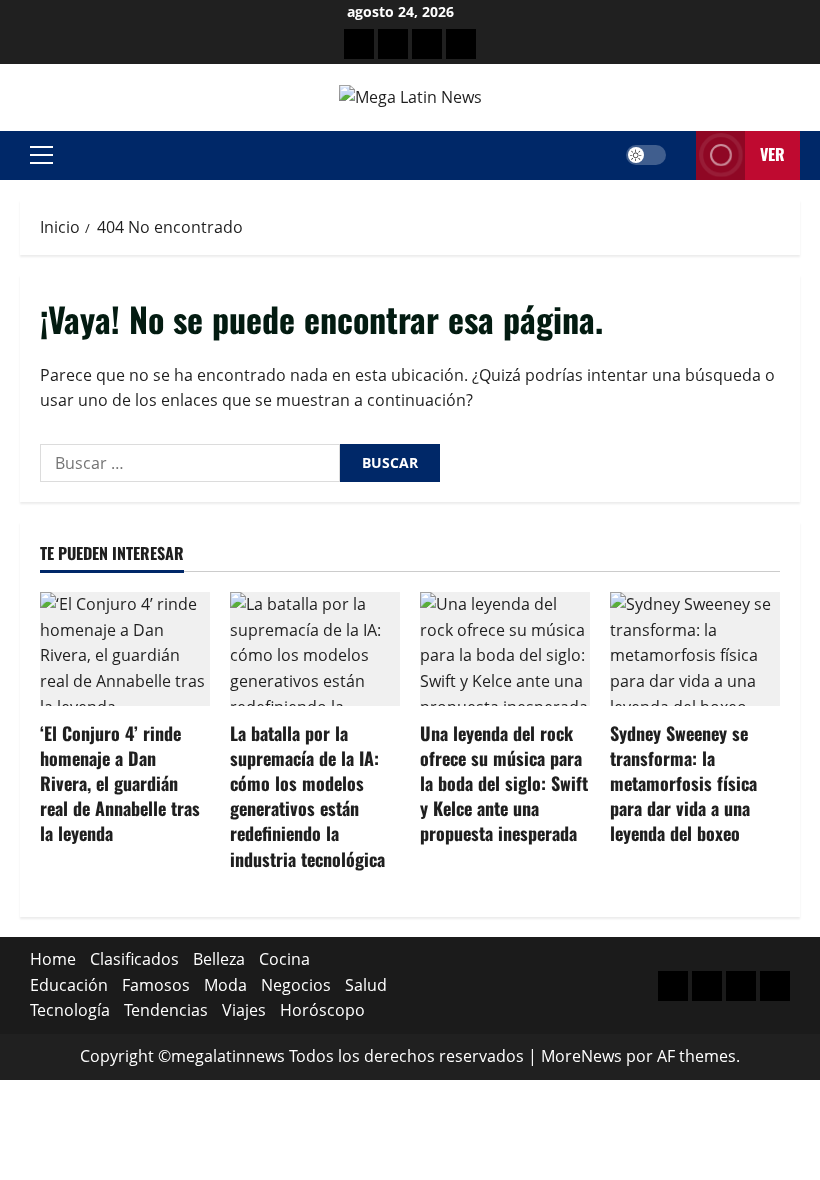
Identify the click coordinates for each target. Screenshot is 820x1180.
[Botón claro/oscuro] (646, 155)
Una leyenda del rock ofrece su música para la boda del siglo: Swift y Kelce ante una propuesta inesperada (504, 783)
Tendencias (166, 1010)
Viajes (244, 1010)
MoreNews (581, 1056)
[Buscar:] (190, 463)
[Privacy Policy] (393, 44)
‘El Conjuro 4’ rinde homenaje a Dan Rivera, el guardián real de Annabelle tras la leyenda (120, 783)
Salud (366, 985)
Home (53, 959)
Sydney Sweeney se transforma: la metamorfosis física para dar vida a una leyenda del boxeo (683, 783)
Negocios (296, 985)
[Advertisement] (427, 44)
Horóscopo (322, 1010)
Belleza (219, 959)
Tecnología (70, 1010)
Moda (225, 985)
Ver (772, 154)
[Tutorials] (461, 44)
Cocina (284, 959)
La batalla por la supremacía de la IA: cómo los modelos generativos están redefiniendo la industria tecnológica (307, 796)
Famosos (156, 985)
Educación (69, 985)
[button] (41, 155)
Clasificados (134, 959)
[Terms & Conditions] (359, 44)
